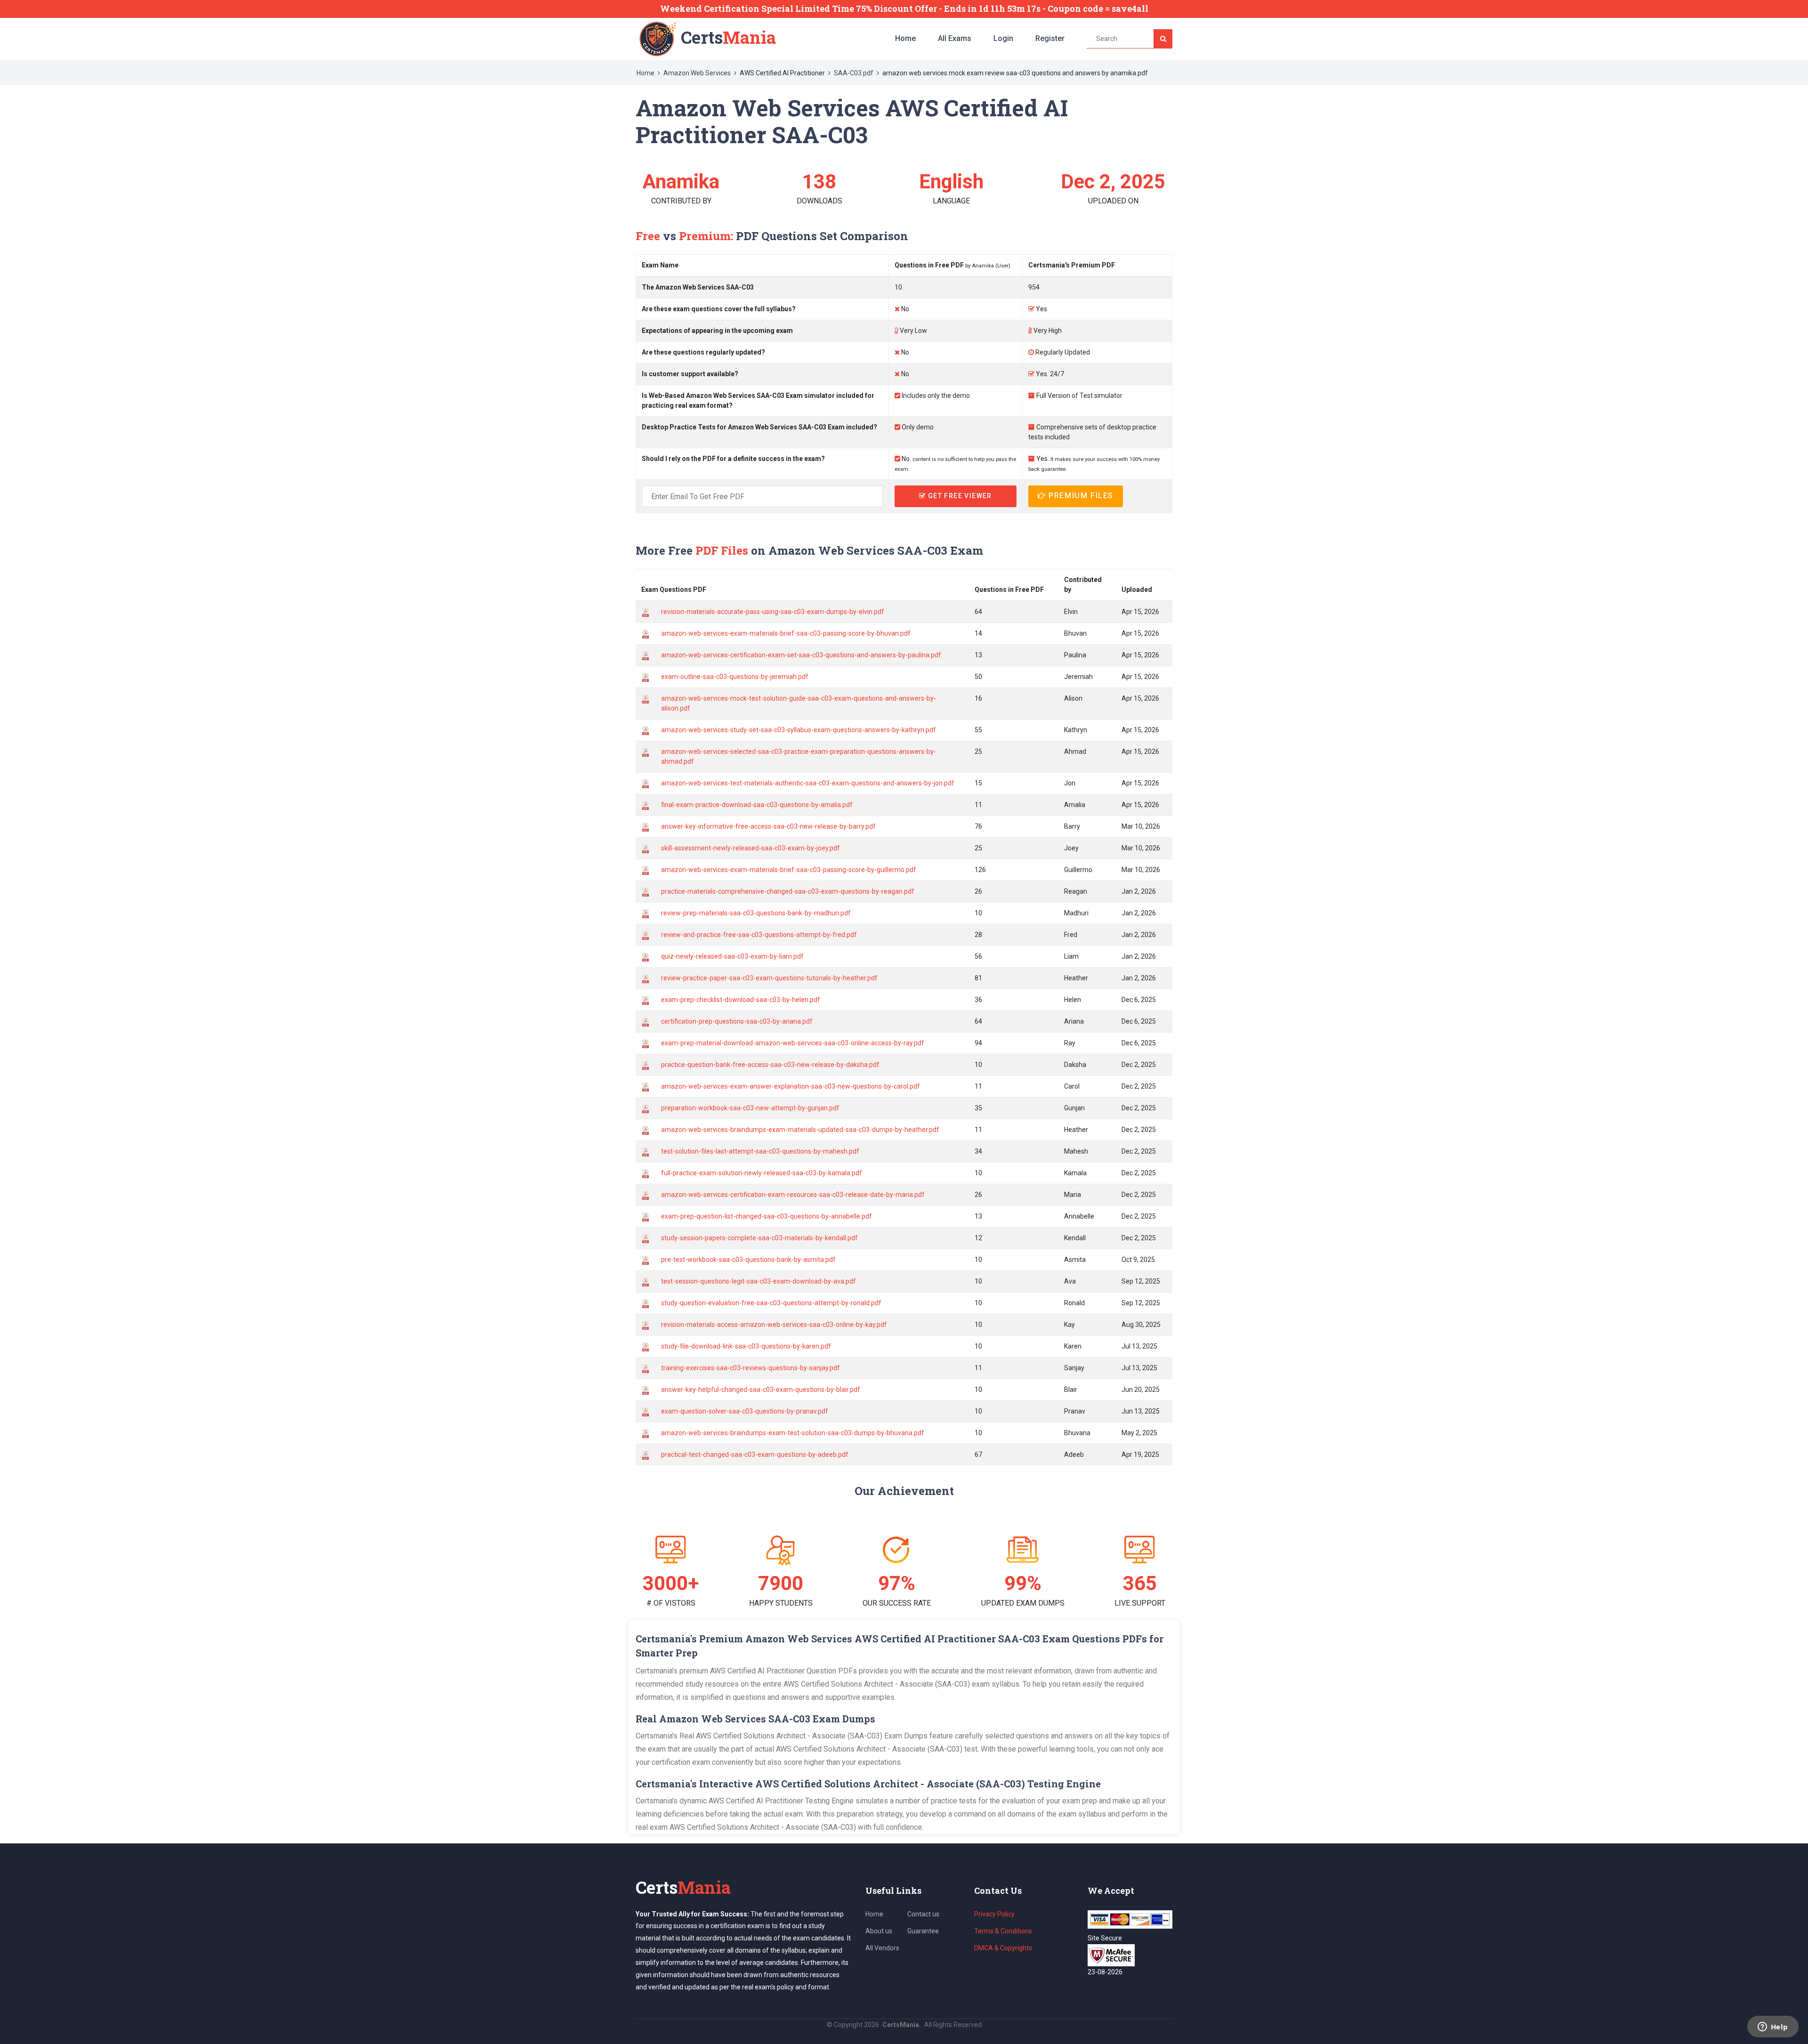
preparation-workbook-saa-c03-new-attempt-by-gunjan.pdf (750, 1108)
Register (1050, 38)
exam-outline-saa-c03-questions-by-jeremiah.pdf (735, 677)
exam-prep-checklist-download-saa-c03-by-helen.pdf (741, 1000)
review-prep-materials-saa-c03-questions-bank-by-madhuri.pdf (756, 913)
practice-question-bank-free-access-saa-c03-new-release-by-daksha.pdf (770, 1065)
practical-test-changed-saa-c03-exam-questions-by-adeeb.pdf (755, 1454)
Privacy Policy (994, 1914)
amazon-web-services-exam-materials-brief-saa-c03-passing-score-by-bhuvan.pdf (786, 633)
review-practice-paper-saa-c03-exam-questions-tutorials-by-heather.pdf (769, 978)
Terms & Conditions (1003, 1931)
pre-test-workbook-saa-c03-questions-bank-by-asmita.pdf (748, 1260)
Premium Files (1080, 496)
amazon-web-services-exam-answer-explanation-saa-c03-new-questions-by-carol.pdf (791, 1086)
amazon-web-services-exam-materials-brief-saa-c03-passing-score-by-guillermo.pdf (789, 870)
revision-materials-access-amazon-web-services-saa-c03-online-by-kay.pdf (774, 1325)
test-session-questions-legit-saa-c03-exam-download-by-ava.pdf (759, 1281)
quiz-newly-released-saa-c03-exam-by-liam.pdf (732, 956)
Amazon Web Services (697, 73)
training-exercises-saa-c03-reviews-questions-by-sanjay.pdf (751, 1368)
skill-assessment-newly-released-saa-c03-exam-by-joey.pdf (751, 848)
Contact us (923, 1914)
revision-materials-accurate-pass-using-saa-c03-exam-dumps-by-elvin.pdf (773, 612)
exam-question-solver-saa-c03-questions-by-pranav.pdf (745, 1411)
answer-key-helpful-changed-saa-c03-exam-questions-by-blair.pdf (761, 1390)
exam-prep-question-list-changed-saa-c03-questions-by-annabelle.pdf (767, 1216)
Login (1003, 38)
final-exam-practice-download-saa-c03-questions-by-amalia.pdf (757, 805)
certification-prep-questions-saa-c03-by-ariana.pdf (737, 1021)
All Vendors (882, 1948)
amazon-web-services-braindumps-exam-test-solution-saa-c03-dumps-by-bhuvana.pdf (793, 1433)
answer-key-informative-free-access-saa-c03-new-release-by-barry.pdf (768, 826)
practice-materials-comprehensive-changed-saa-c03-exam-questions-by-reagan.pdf (788, 891)
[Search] (1163, 39)
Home (905, 38)
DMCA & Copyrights (1003, 1948)
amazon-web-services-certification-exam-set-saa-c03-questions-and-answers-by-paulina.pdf (801, 655)
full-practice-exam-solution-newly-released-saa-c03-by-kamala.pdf (762, 1173)
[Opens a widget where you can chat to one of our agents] (1773, 2028)
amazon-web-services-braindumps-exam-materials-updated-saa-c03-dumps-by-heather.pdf (800, 1130)
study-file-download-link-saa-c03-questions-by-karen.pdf (746, 1346)
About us (879, 1931)
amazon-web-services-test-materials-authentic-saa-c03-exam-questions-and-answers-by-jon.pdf (808, 783)
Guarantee (923, 1931)
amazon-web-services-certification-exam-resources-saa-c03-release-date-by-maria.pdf (793, 1195)
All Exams (955, 38)
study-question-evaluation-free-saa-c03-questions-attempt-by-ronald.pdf (771, 1303)
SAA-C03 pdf (854, 73)
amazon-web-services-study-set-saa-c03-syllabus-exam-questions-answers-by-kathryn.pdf (799, 730)
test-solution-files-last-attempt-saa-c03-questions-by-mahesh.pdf (760, 1151)
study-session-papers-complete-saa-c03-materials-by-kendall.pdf (759, 1238)
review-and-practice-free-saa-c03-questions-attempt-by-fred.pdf (759, 935)
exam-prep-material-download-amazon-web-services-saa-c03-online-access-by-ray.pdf (793, 1043)
